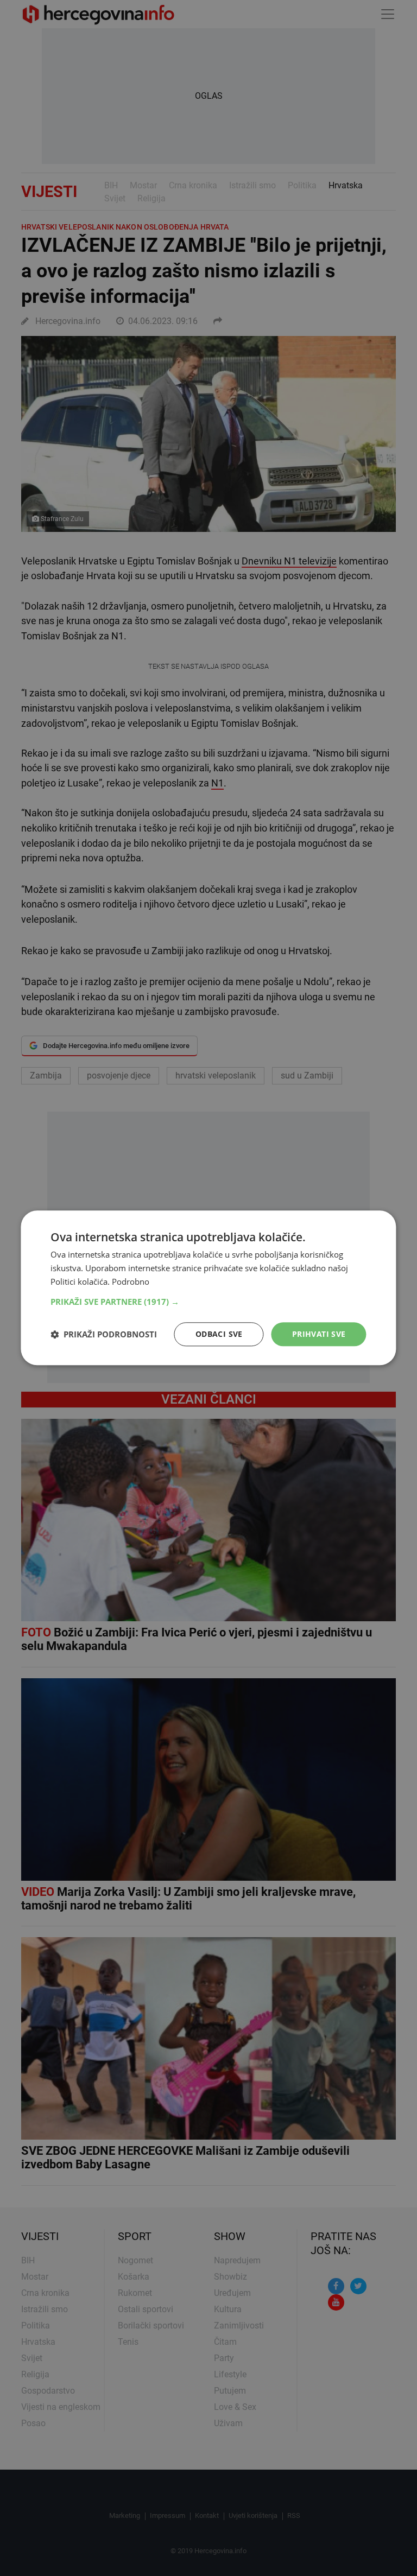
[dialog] (208, 1288)
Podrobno (131, 1281)
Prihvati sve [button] (319, 1334)
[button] (208, 1302)
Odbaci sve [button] (219, 1334)
